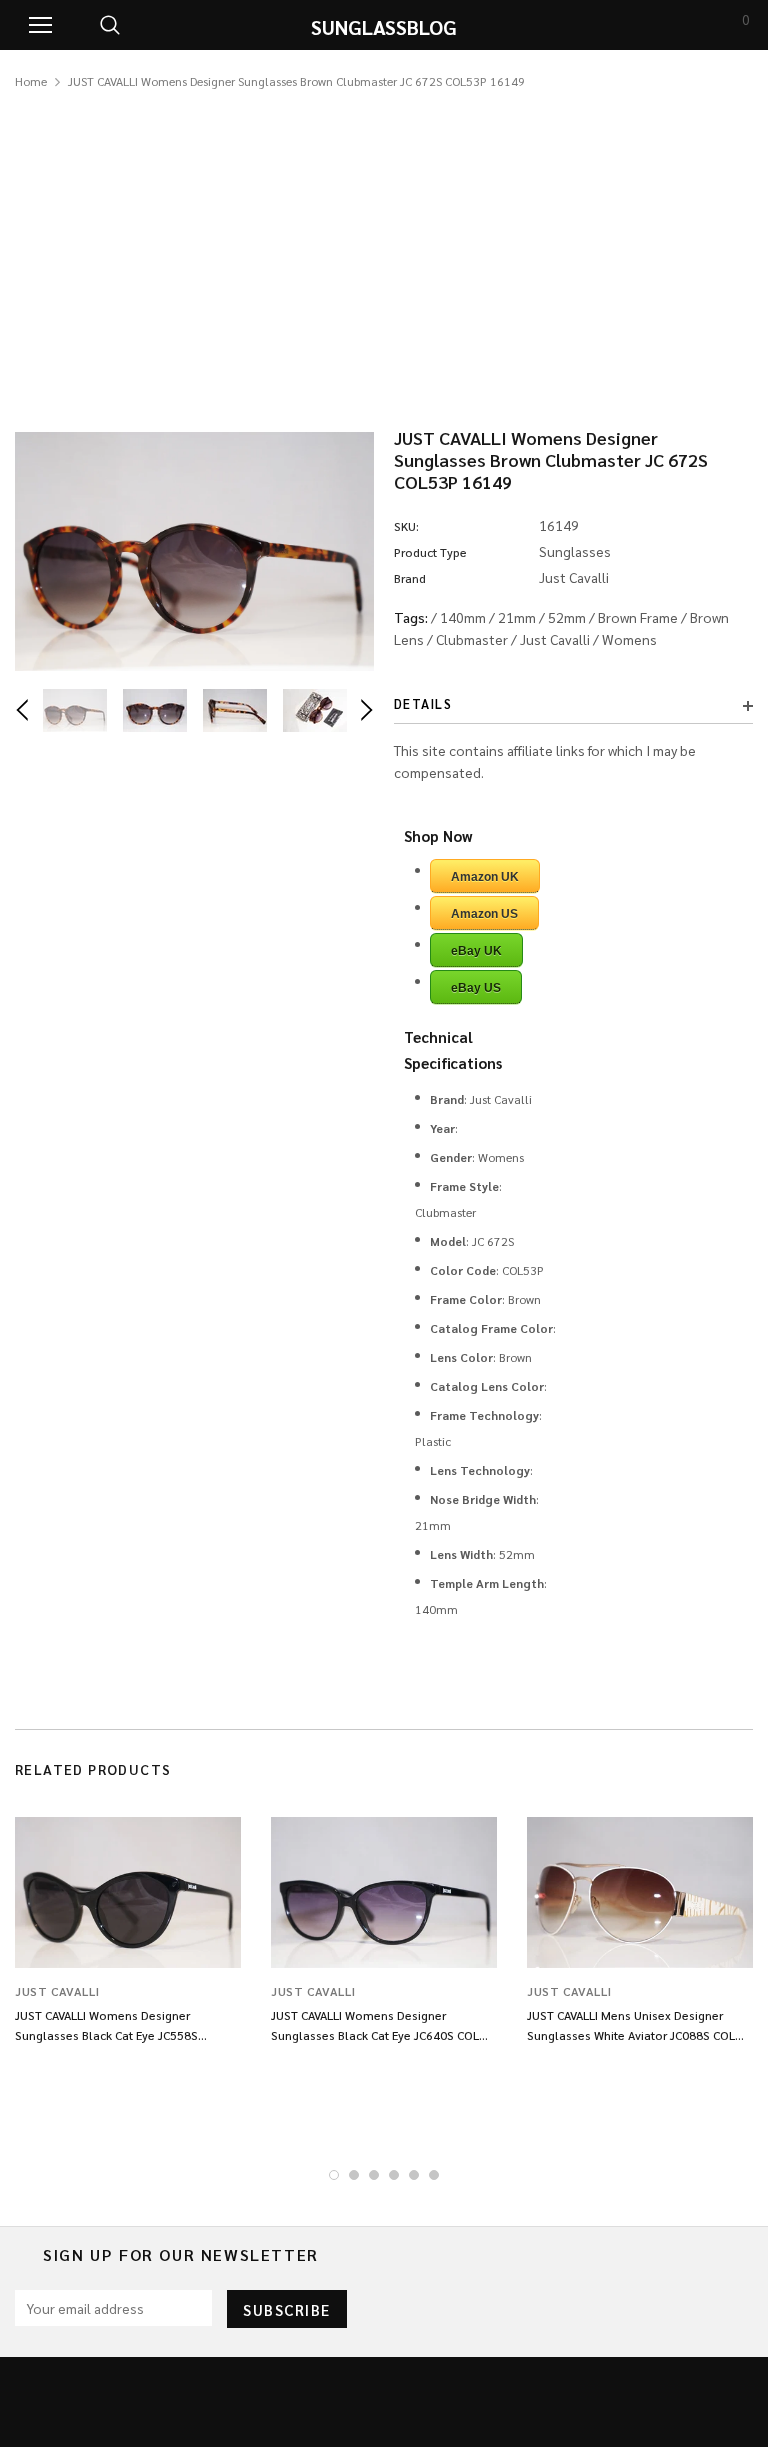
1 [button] (334, 2175)
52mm (567, 617)
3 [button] (374, 2175)
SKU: (406, 526)
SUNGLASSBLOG (384, 27)
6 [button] (434, 2175)
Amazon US (484, 914)
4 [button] (394, 2175)
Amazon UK (485, 877)
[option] (194, 551)
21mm (517, 617)
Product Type (430, 552)
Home (31, 81)
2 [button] (354, 2175)
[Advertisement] (384, 242)
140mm (463, 617)
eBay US (476, 988)
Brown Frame (638, 617)
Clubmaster (472, 639)
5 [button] (414, 2175)
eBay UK (476, 951)
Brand (410, 578)
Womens (629, 639)
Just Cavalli (555, 639)
